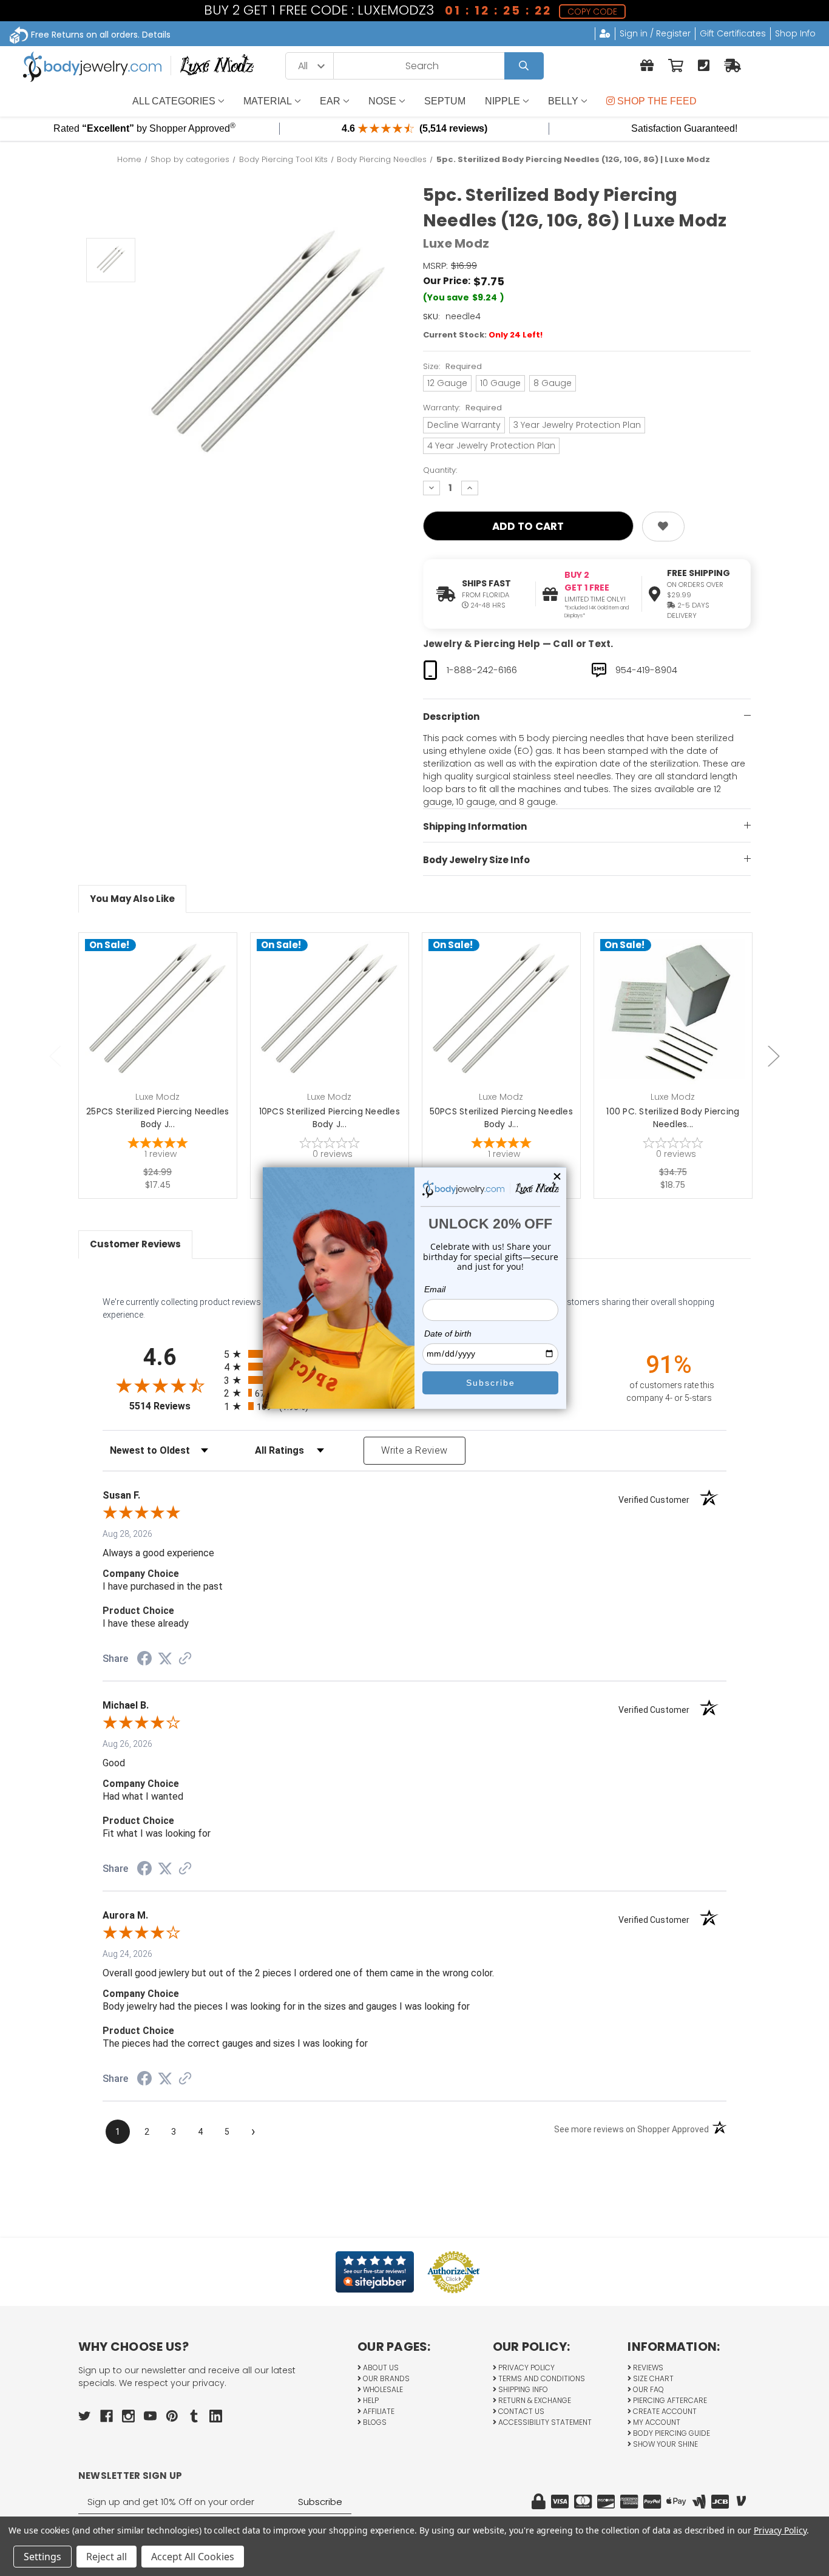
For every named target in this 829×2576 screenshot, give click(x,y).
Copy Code (591, 12)
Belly (563, 101)
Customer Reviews (135, 1244)
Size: (452, 366)
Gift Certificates (733, 33)
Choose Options (165, 1031)
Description (451, 717)
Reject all (107, 2557)
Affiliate (378, 2411)
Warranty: (462, 408)
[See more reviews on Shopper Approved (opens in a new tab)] (185, 1659)
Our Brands (385, 2378)
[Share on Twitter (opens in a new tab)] (165, 1659)
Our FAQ (648, 2389)
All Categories (174, 101)
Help (370, 2400)
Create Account (664, 2411)
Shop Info (795, 33)
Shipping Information (475, 826)
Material (268, 101)
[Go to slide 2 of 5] (774, 1056)
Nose (382, 101)
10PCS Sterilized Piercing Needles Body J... (330, 1118)
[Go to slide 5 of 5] (55, 1056)
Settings (42, 2557)
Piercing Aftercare (669, 2400)
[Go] (524, 66)
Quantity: (440, 470)
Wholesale (382, 2389)
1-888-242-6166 (482, 670)
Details (156, 35)
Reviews (647, 2368)
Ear (330, 101)
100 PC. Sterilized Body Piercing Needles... (673, 1118)
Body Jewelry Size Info (476, 860)
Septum (445, 101)
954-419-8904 (646, 670)
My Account (656, 2422)
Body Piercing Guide (671, 2433)
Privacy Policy (526, 2368)
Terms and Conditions (541, 2378)
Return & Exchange (534, 2400)
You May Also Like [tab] (132, 899)
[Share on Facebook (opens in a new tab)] (144, 1660)
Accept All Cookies (193, 2557)
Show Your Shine (665, 2444)
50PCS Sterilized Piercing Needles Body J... (501, 1118)
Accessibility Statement (544, 2422)
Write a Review (414, 1450)
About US (380, 2368)
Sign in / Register (655, 33)
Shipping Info (522, 2389)
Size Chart (652, 2378)
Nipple (502, 101)
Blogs (374, 2422)
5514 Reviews (174, 1406)
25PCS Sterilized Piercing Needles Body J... (157, 1118)
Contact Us (520, 2411)
